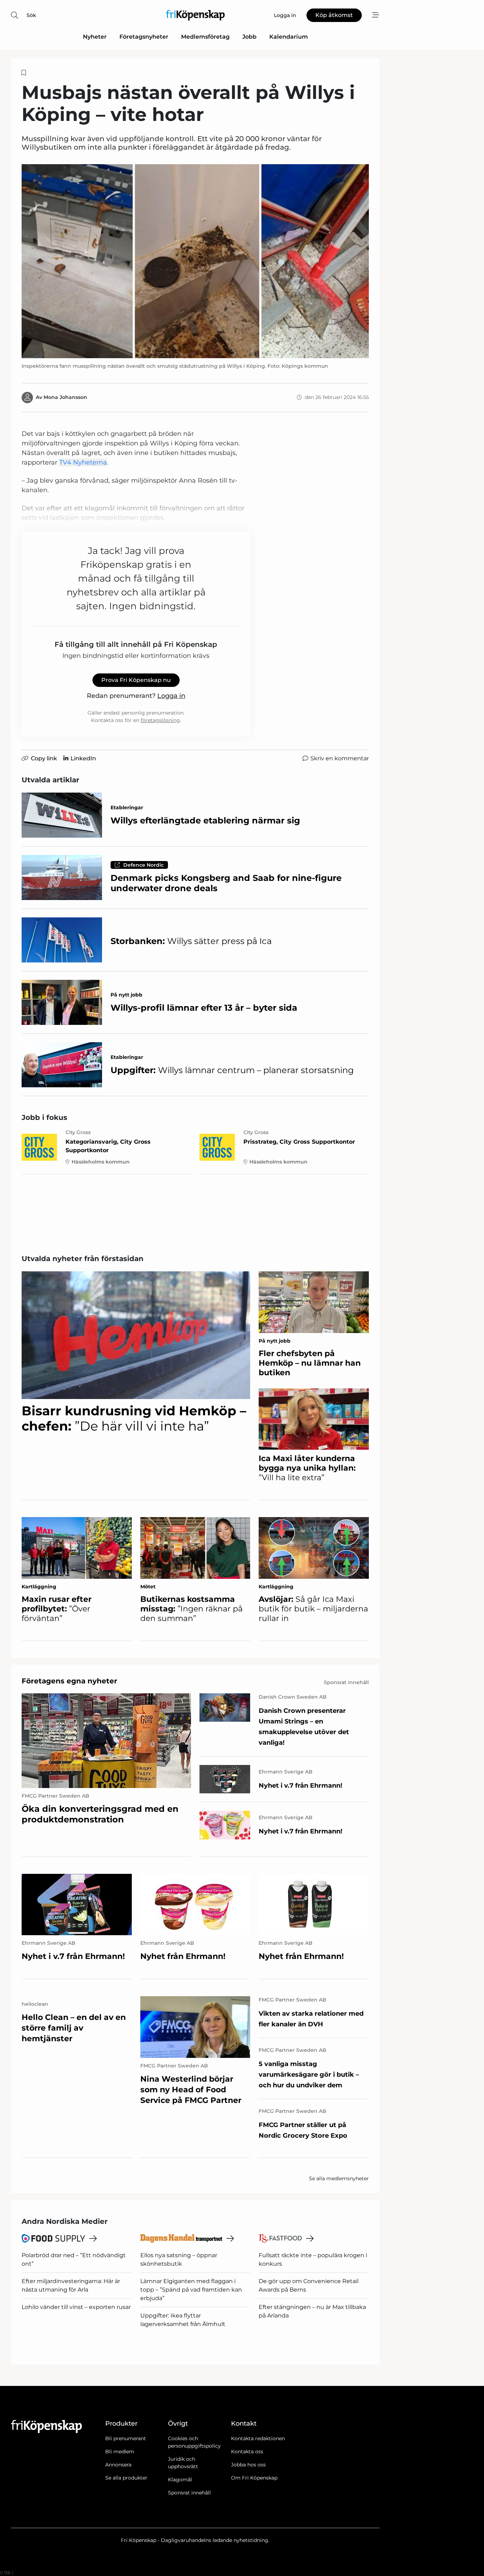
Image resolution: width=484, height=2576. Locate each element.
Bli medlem (120, 2452)
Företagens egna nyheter (69, 1681)
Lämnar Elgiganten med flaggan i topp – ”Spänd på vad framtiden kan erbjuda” (191, 2290)
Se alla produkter (126, 2478)
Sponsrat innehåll (189, 2493)
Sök (31, 15)
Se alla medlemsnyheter (339, 2178)
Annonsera (118, 2465)
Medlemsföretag (205, 37)
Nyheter (95, 37)
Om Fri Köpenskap (254, 2478)
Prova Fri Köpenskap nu (136, 680)
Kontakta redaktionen (258, 2438)
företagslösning (160, 720)
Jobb (249, 37)
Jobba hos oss (248, 2465)
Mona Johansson (65, 397)
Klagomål (180, 2480)
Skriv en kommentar (340, 758)
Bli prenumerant (126, 2438)
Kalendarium (289, 37)
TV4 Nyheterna (83, 462)
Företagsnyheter (144, 37)
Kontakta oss (247, 2452)
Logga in (171, 696)
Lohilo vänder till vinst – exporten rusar (76, 2307)
